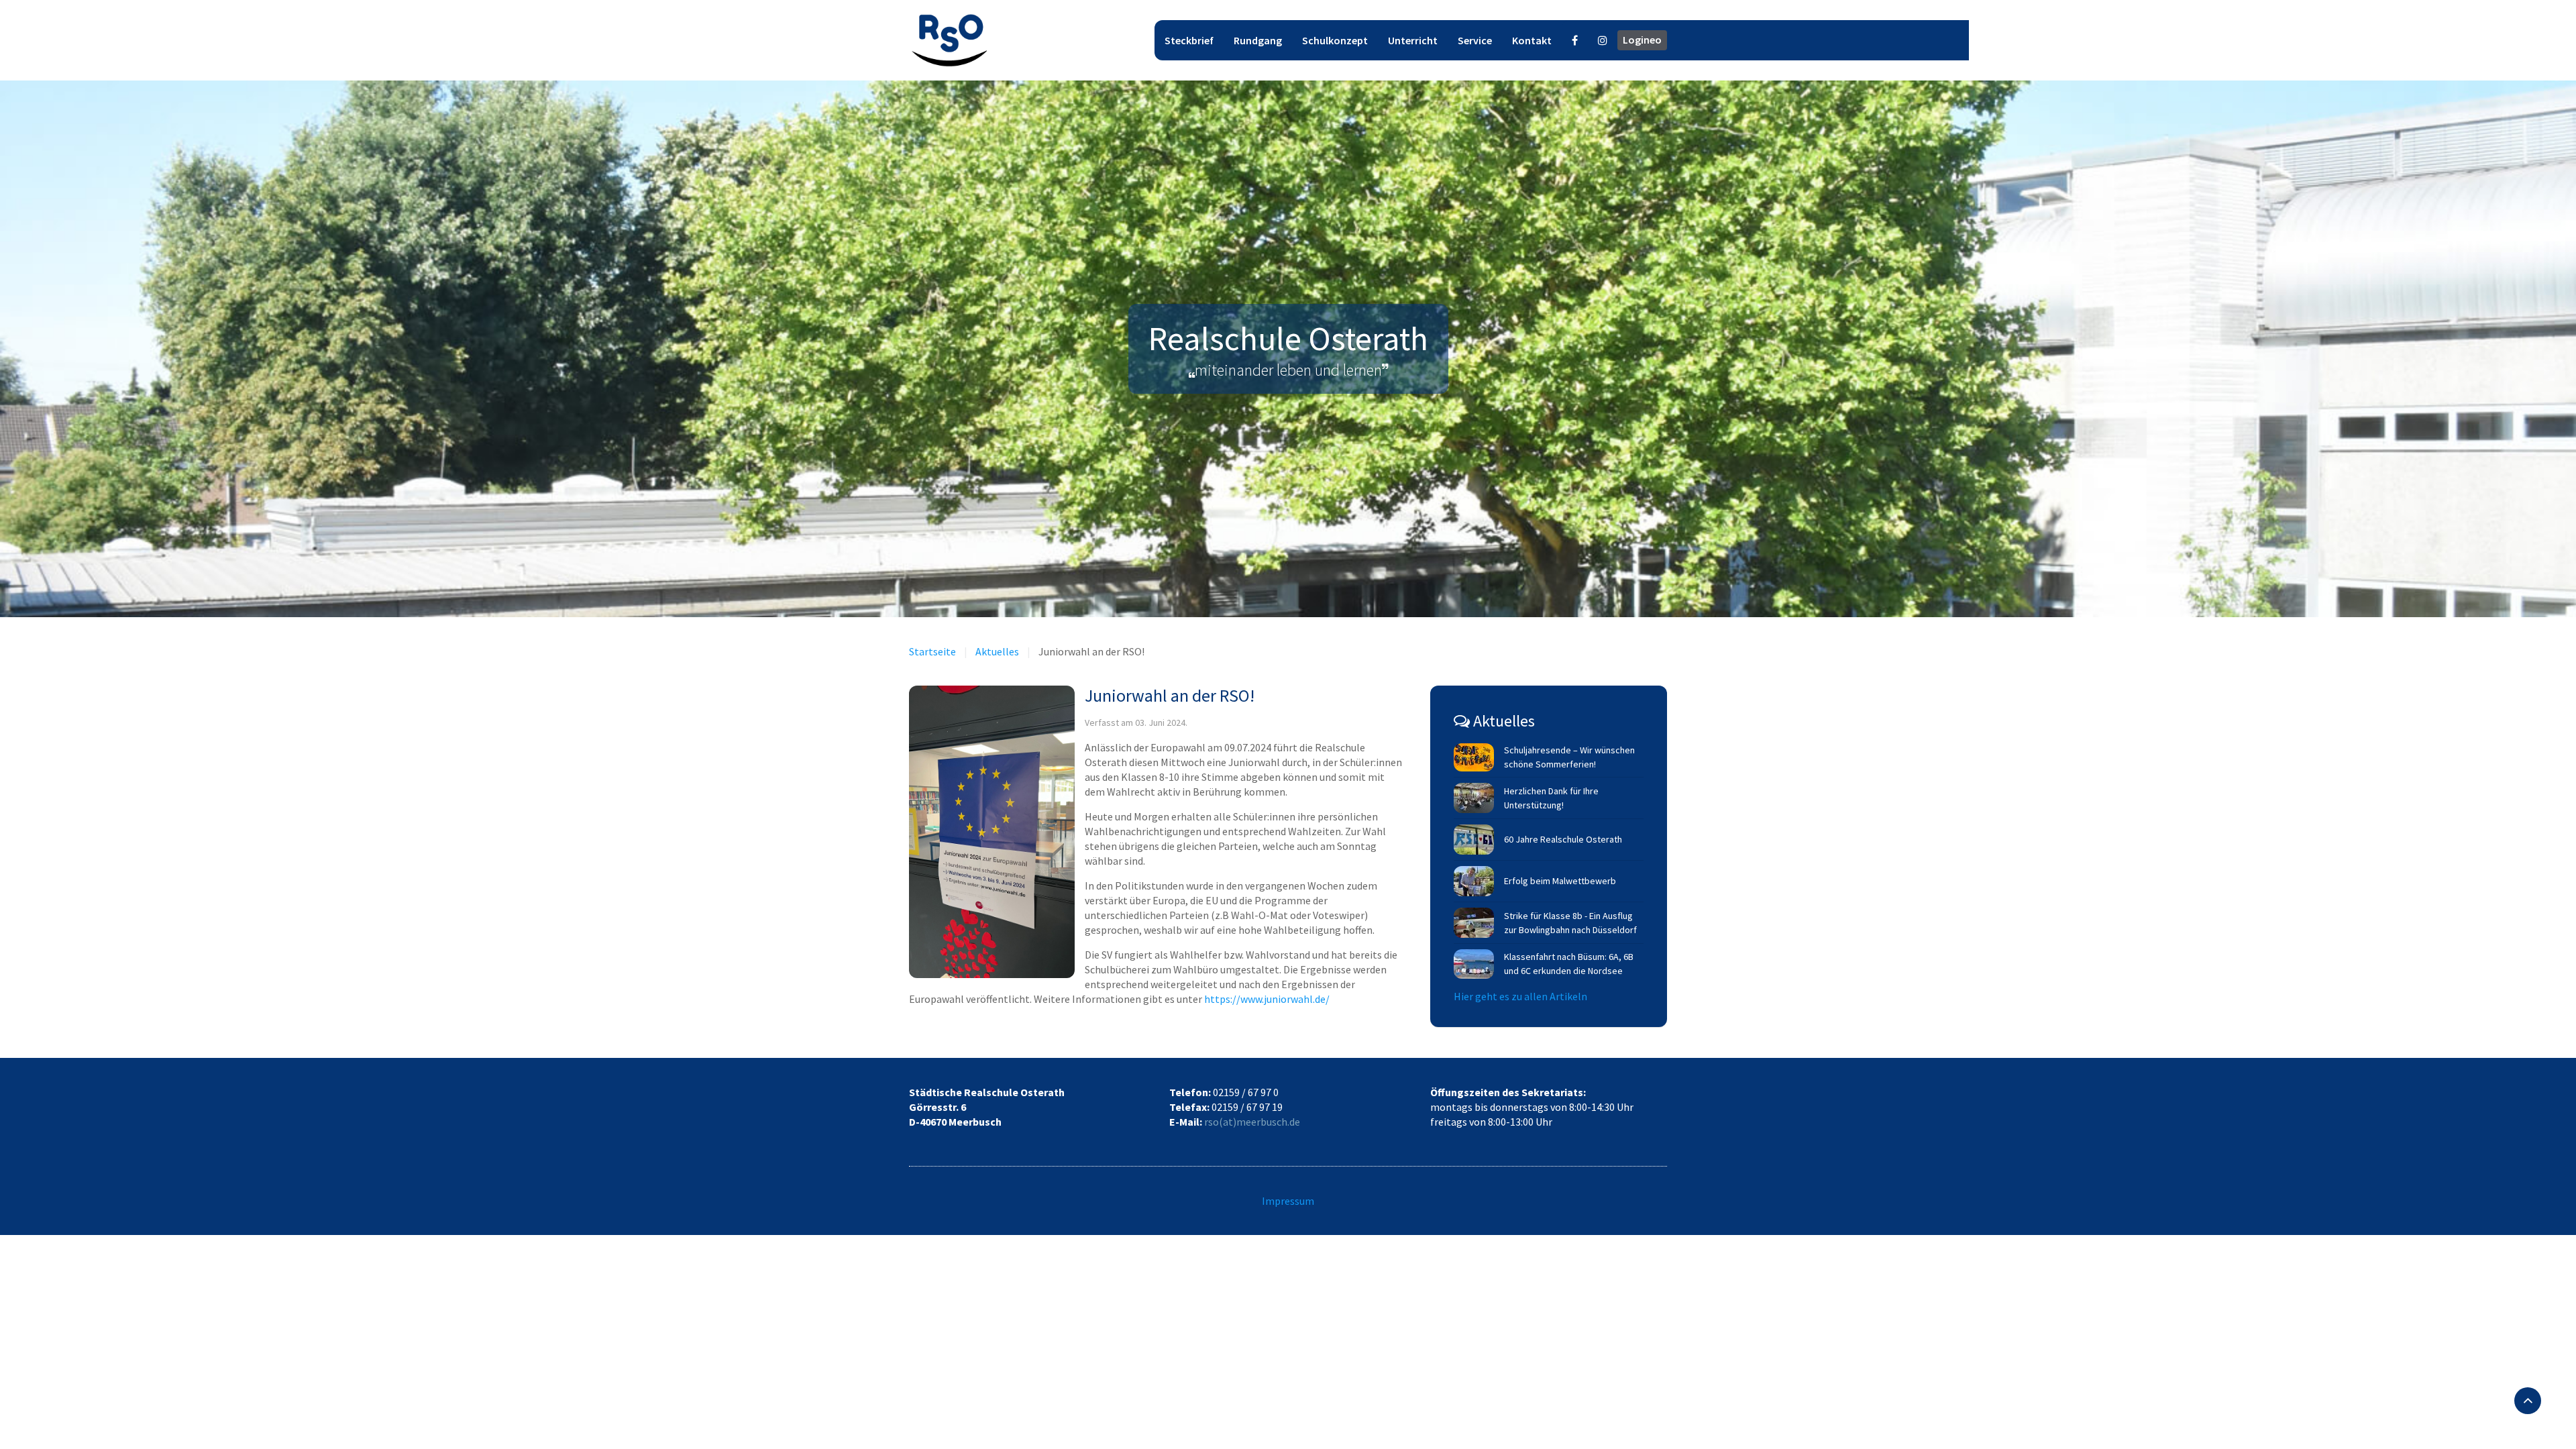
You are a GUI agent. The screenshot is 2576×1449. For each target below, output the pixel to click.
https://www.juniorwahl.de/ (1267, 999)
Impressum (1288, 1201)
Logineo (1642, 40)
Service (1475, 40)
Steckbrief (1189, 40)
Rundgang (1258, 40)
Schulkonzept (1335, 40)
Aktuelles (997, 651)
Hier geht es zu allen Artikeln (1520, 996)
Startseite (932, 651)
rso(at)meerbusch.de (1252, 1122)
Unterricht (1413, 40)
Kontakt (1532, 40)
